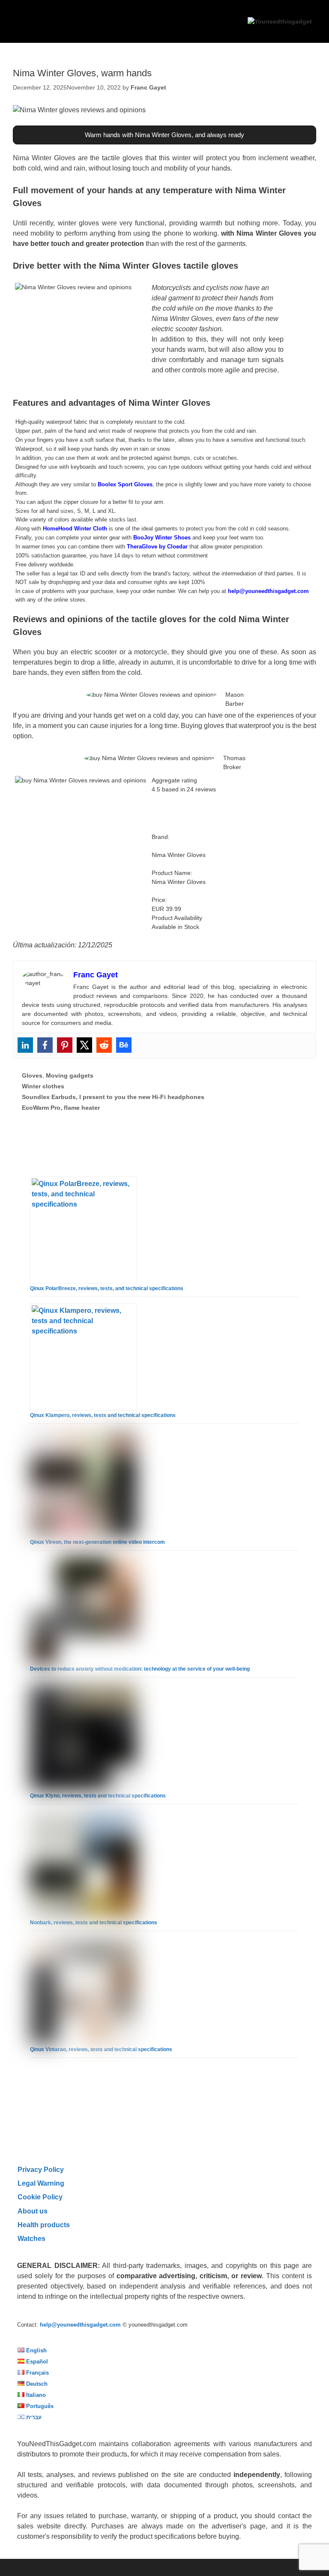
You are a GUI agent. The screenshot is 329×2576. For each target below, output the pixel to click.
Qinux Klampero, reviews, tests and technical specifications (103, 1415)
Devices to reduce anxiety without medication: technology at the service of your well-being (140, 1669)
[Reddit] (104, 1045)
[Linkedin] (25, 1045)
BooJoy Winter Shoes (162, 538)
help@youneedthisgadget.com (268, 591)
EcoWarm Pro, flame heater (61, 1108)
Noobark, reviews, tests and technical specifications (94, 1923)
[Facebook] (45, 1045)
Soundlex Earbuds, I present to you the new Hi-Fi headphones (113, 1097)
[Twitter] (84, 1045)
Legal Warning (41, 2183)
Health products (44, 2225)
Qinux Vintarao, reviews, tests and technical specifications (101, 2049)
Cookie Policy (40, 2197)
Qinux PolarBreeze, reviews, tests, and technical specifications (107, 1288)
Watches (31, 2238)
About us (33, 2211)
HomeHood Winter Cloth (75, 529)
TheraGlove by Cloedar (157, 547)
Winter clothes (43, 1086)
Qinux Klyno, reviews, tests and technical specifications (98, 1796)
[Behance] (124, 1045)
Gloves (32, 1075)
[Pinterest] (65, 1045)
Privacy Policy (41, 2169)
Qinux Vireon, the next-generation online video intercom (97, 1542)
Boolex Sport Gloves (125, 484)
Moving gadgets (70, 1075)
